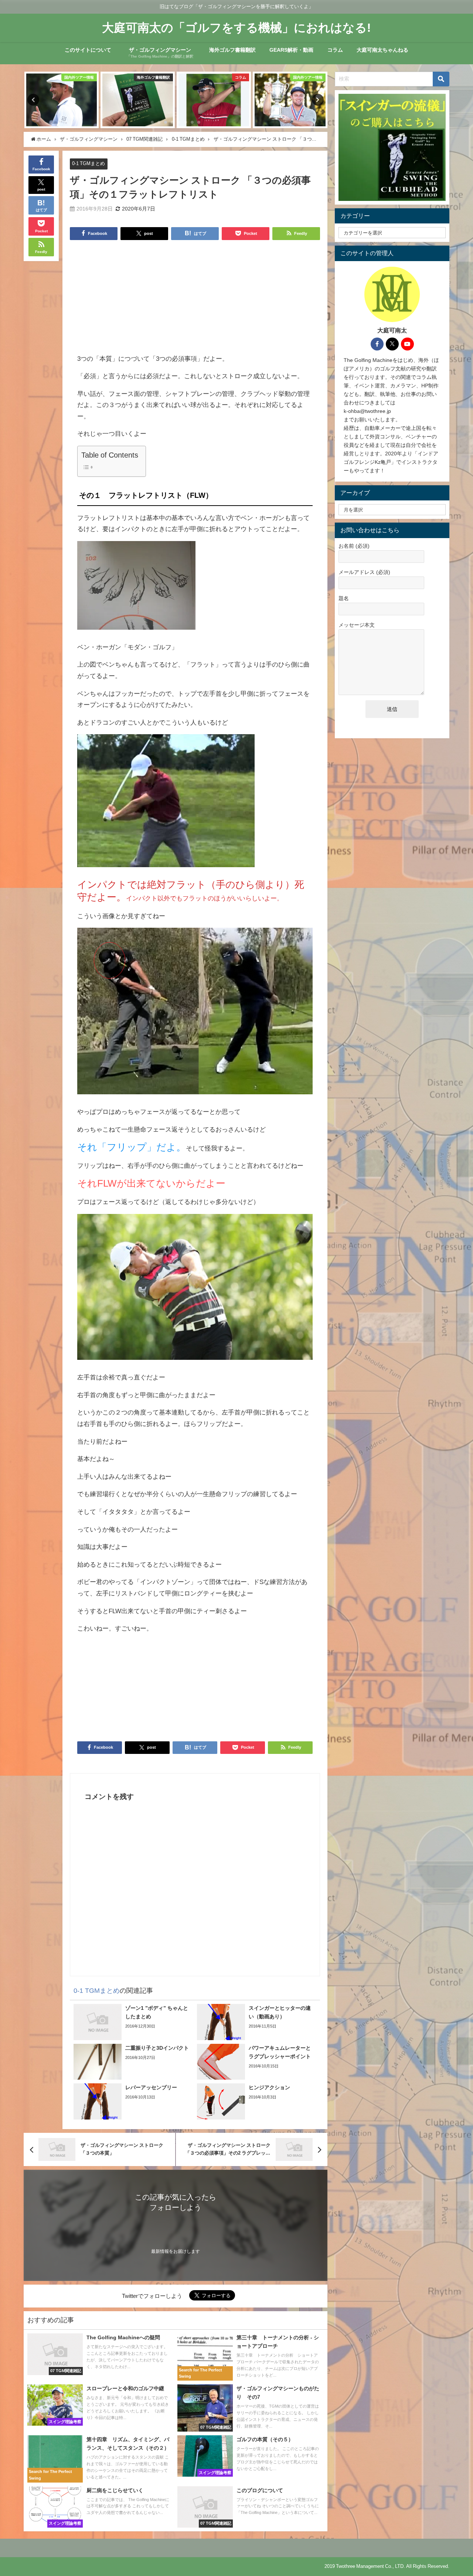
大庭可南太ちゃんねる (382, 50)
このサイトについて (88, 50)
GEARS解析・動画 (291, 50)
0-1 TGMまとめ (89, 163)
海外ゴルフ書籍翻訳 (232, 50)
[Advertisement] (195, 301)
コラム (335, 50)
